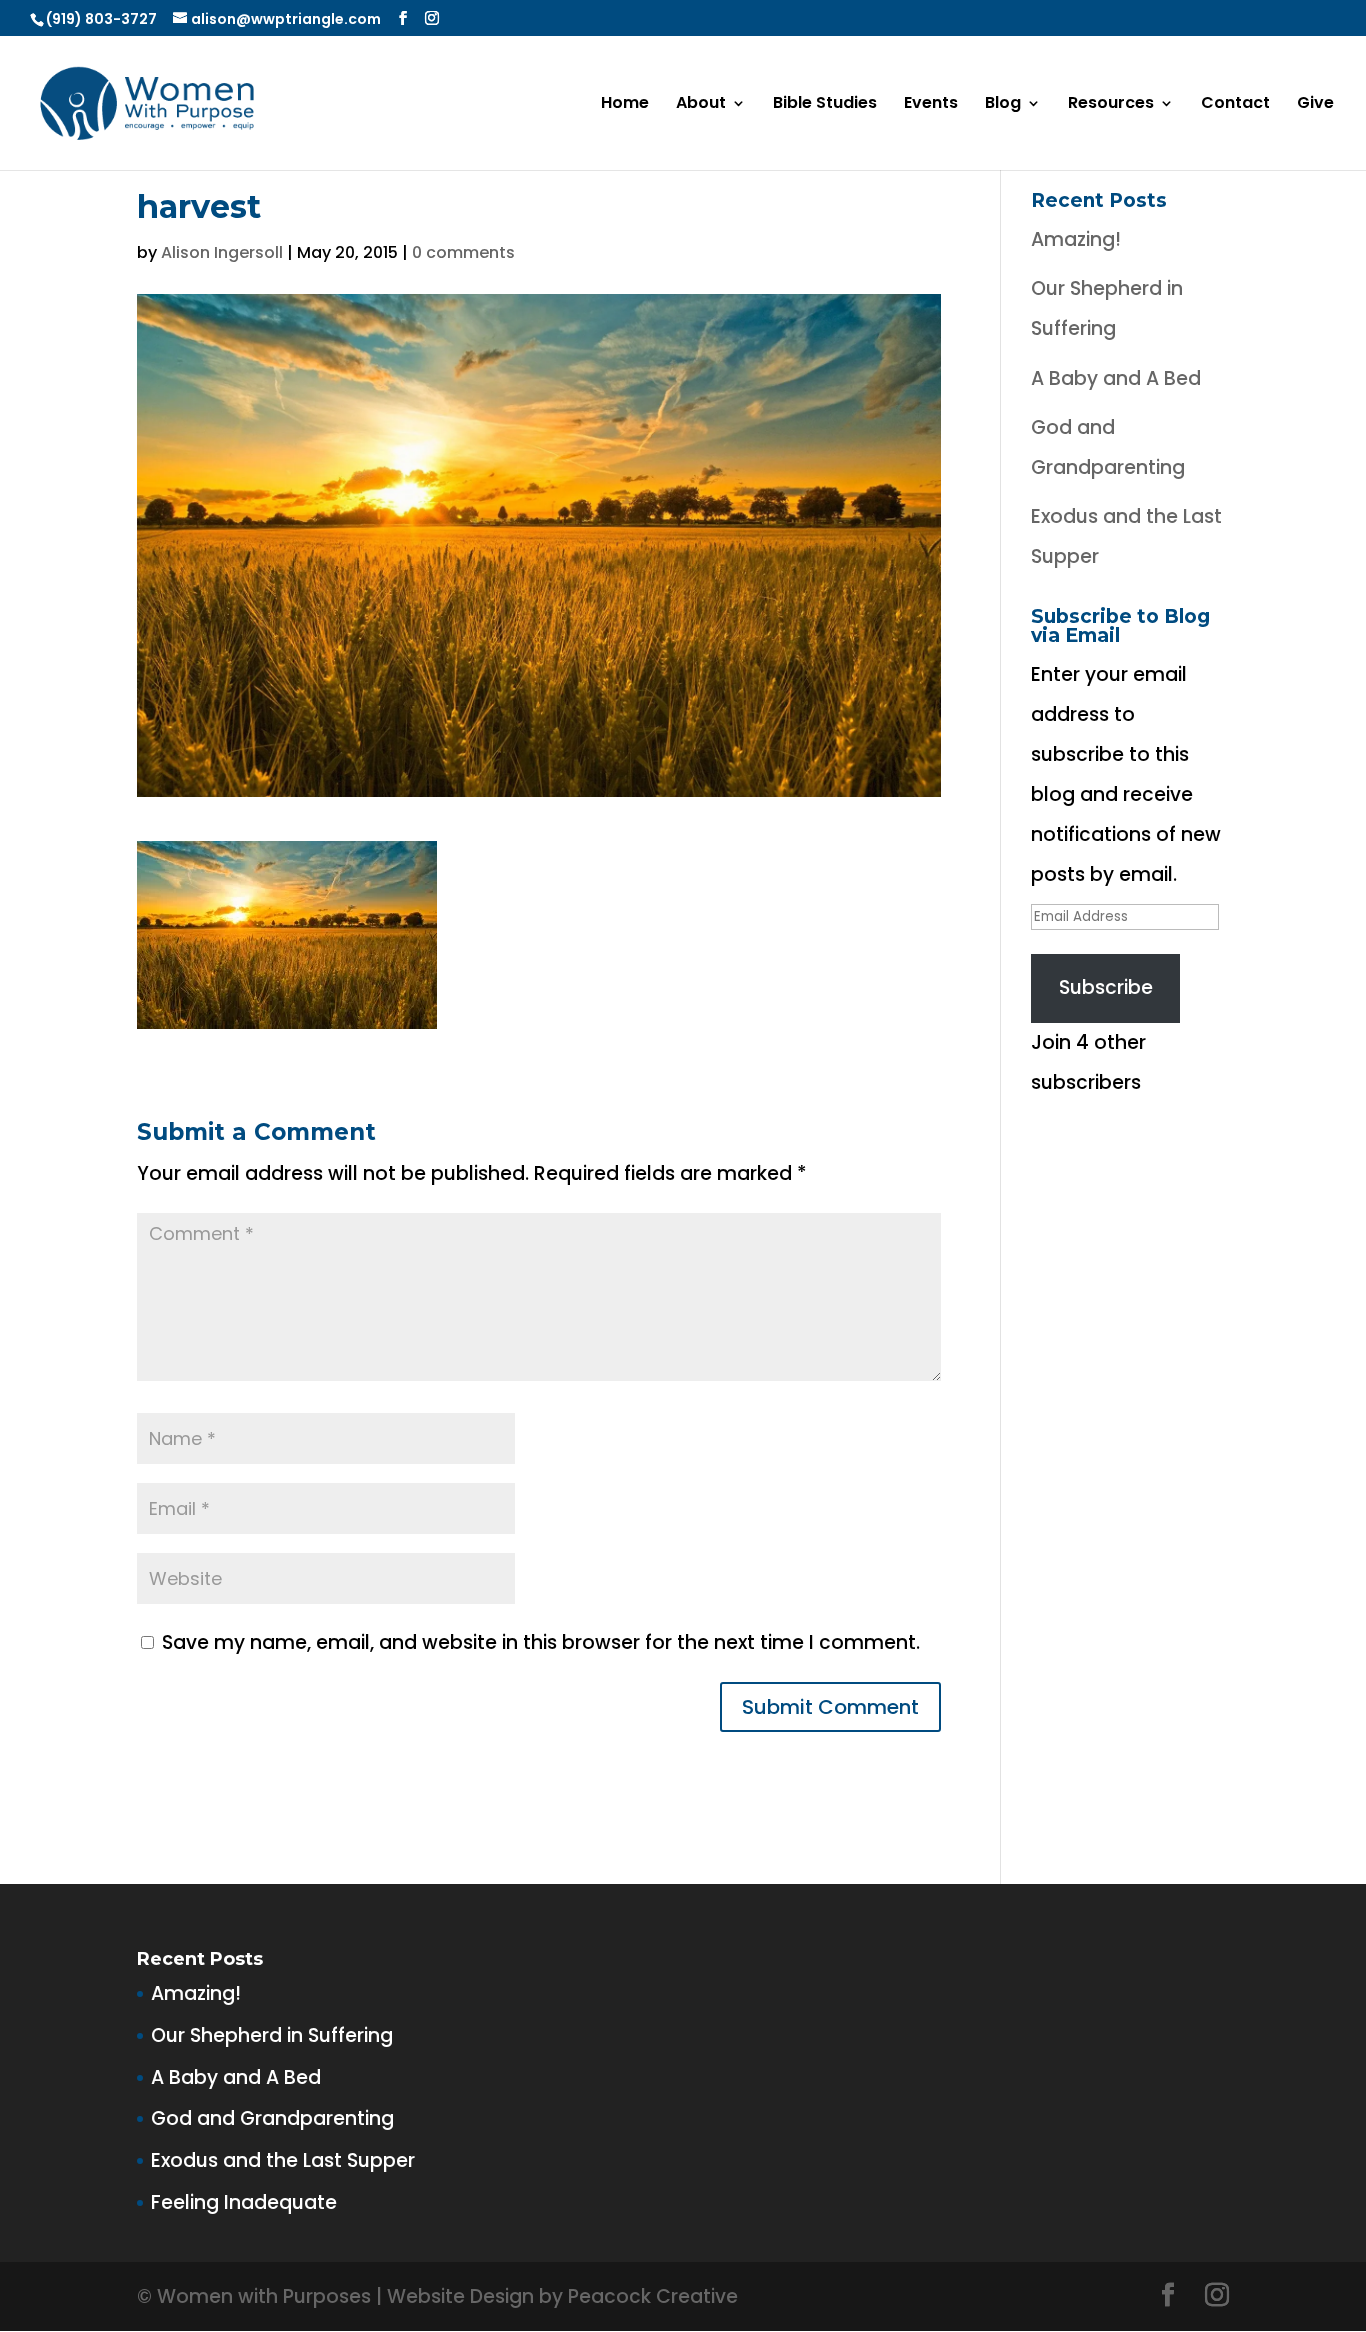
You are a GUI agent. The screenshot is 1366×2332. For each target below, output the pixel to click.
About (701, 105)
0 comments (463, 252)
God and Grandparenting (272, 2118)
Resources (1111, 105)
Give (1315, 105)
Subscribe (1106, 987)
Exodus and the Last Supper (283, 2160)
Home (625, 105)
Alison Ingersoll (222, 252)
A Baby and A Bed (1116, 378)
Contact (1235, 105)
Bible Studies (825, 105)
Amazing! (1076, 239)
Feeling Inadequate (244, 2202)
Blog (1003, 105)
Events (931, 105)
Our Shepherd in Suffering (272, 2035)
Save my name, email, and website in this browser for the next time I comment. (541, 1642)
